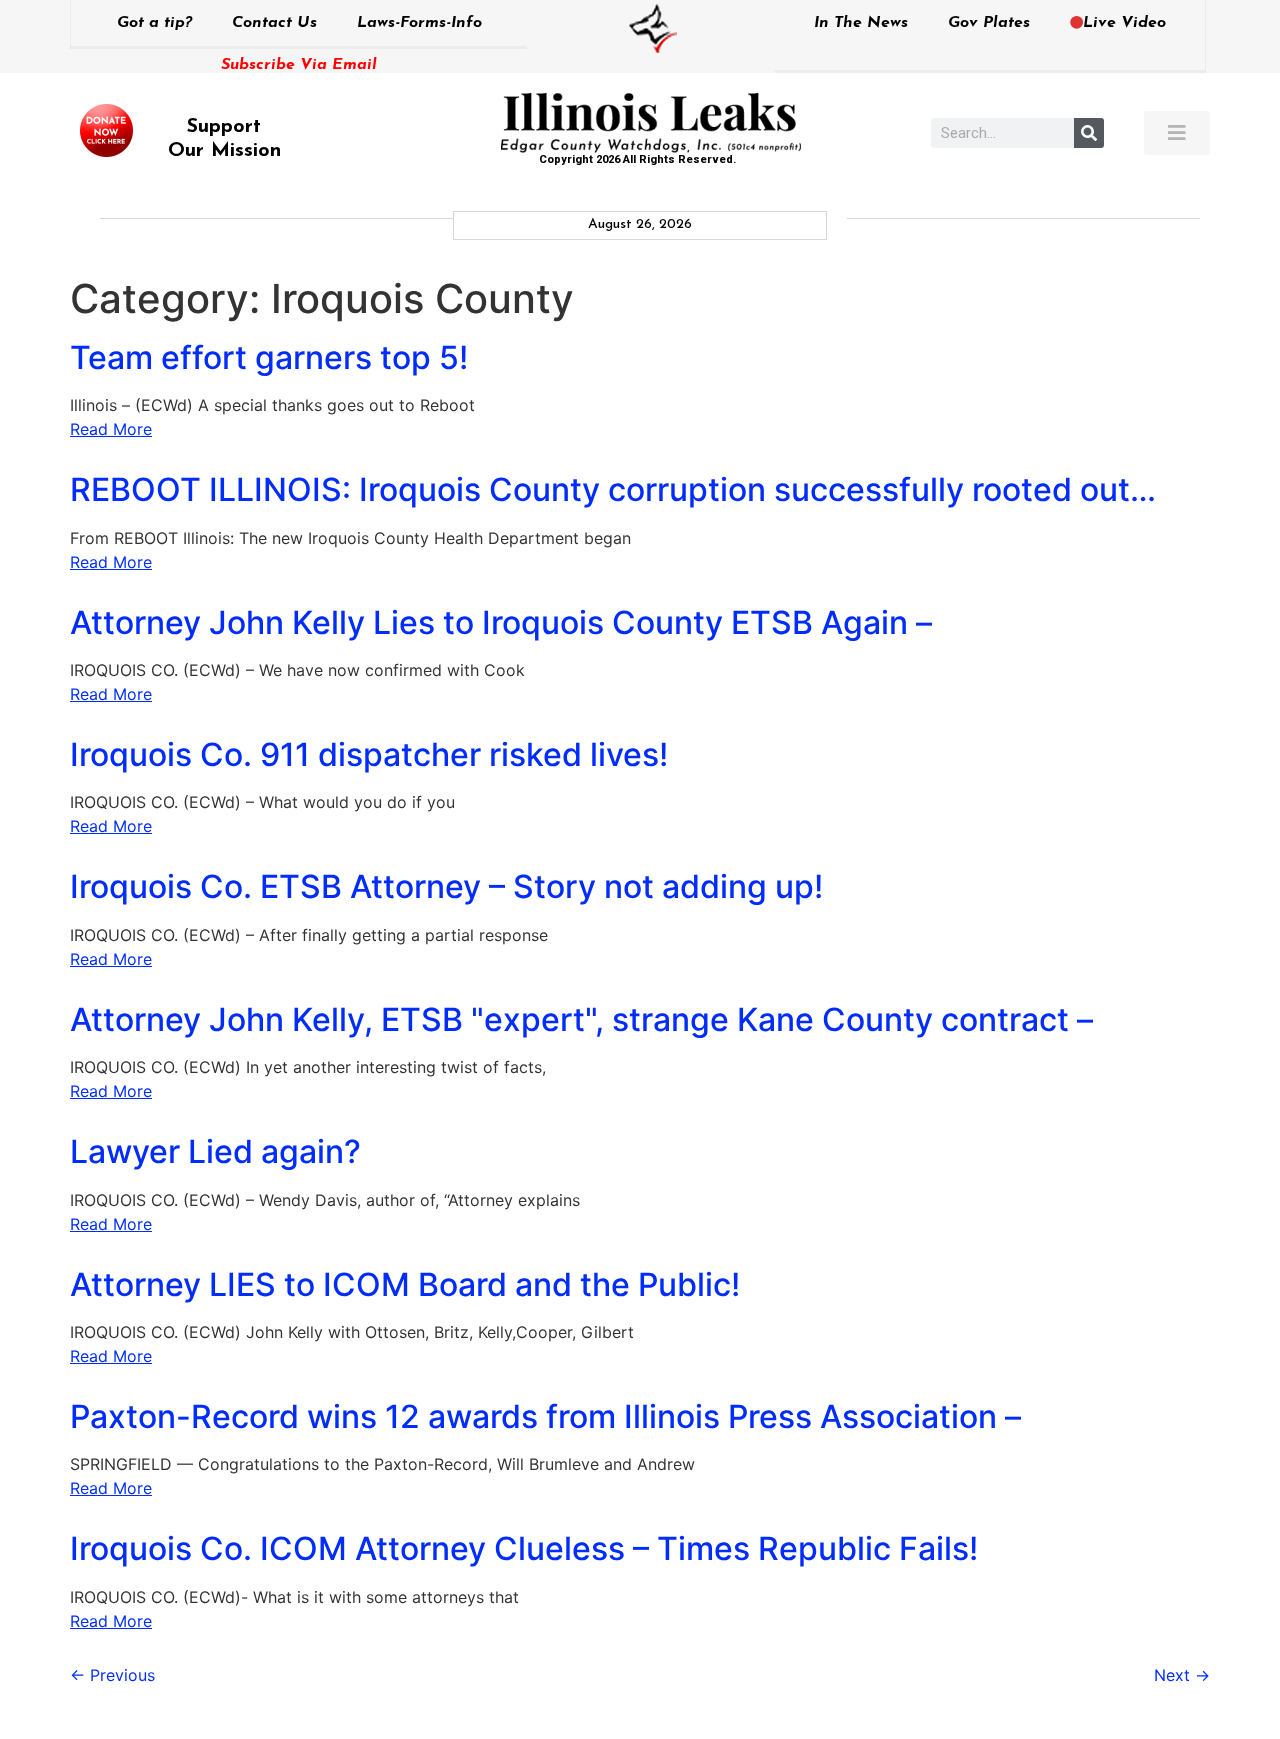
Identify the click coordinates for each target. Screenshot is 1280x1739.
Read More (111, 429)
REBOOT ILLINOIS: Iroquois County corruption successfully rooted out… (613, 489)
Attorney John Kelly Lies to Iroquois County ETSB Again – (501, 622)
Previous (112, 1675)
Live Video (1124, 23)
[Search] (1089, 133)
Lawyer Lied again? (215, 1151)
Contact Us (274, 23)
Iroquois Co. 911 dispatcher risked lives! (369, 754)
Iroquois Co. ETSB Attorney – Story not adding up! (446, 886)
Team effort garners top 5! (269, 357)
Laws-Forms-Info (419, 23)
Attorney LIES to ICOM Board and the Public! (405, 1284)
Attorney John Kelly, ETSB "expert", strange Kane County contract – (581, 1019)
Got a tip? (154, 23)
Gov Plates (989, 23)
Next (1182, 1675)
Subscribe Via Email (299, 65)
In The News (861, 23)
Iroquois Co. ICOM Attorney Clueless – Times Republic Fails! (524, 1548)
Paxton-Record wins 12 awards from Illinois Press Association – (545, 1416)
